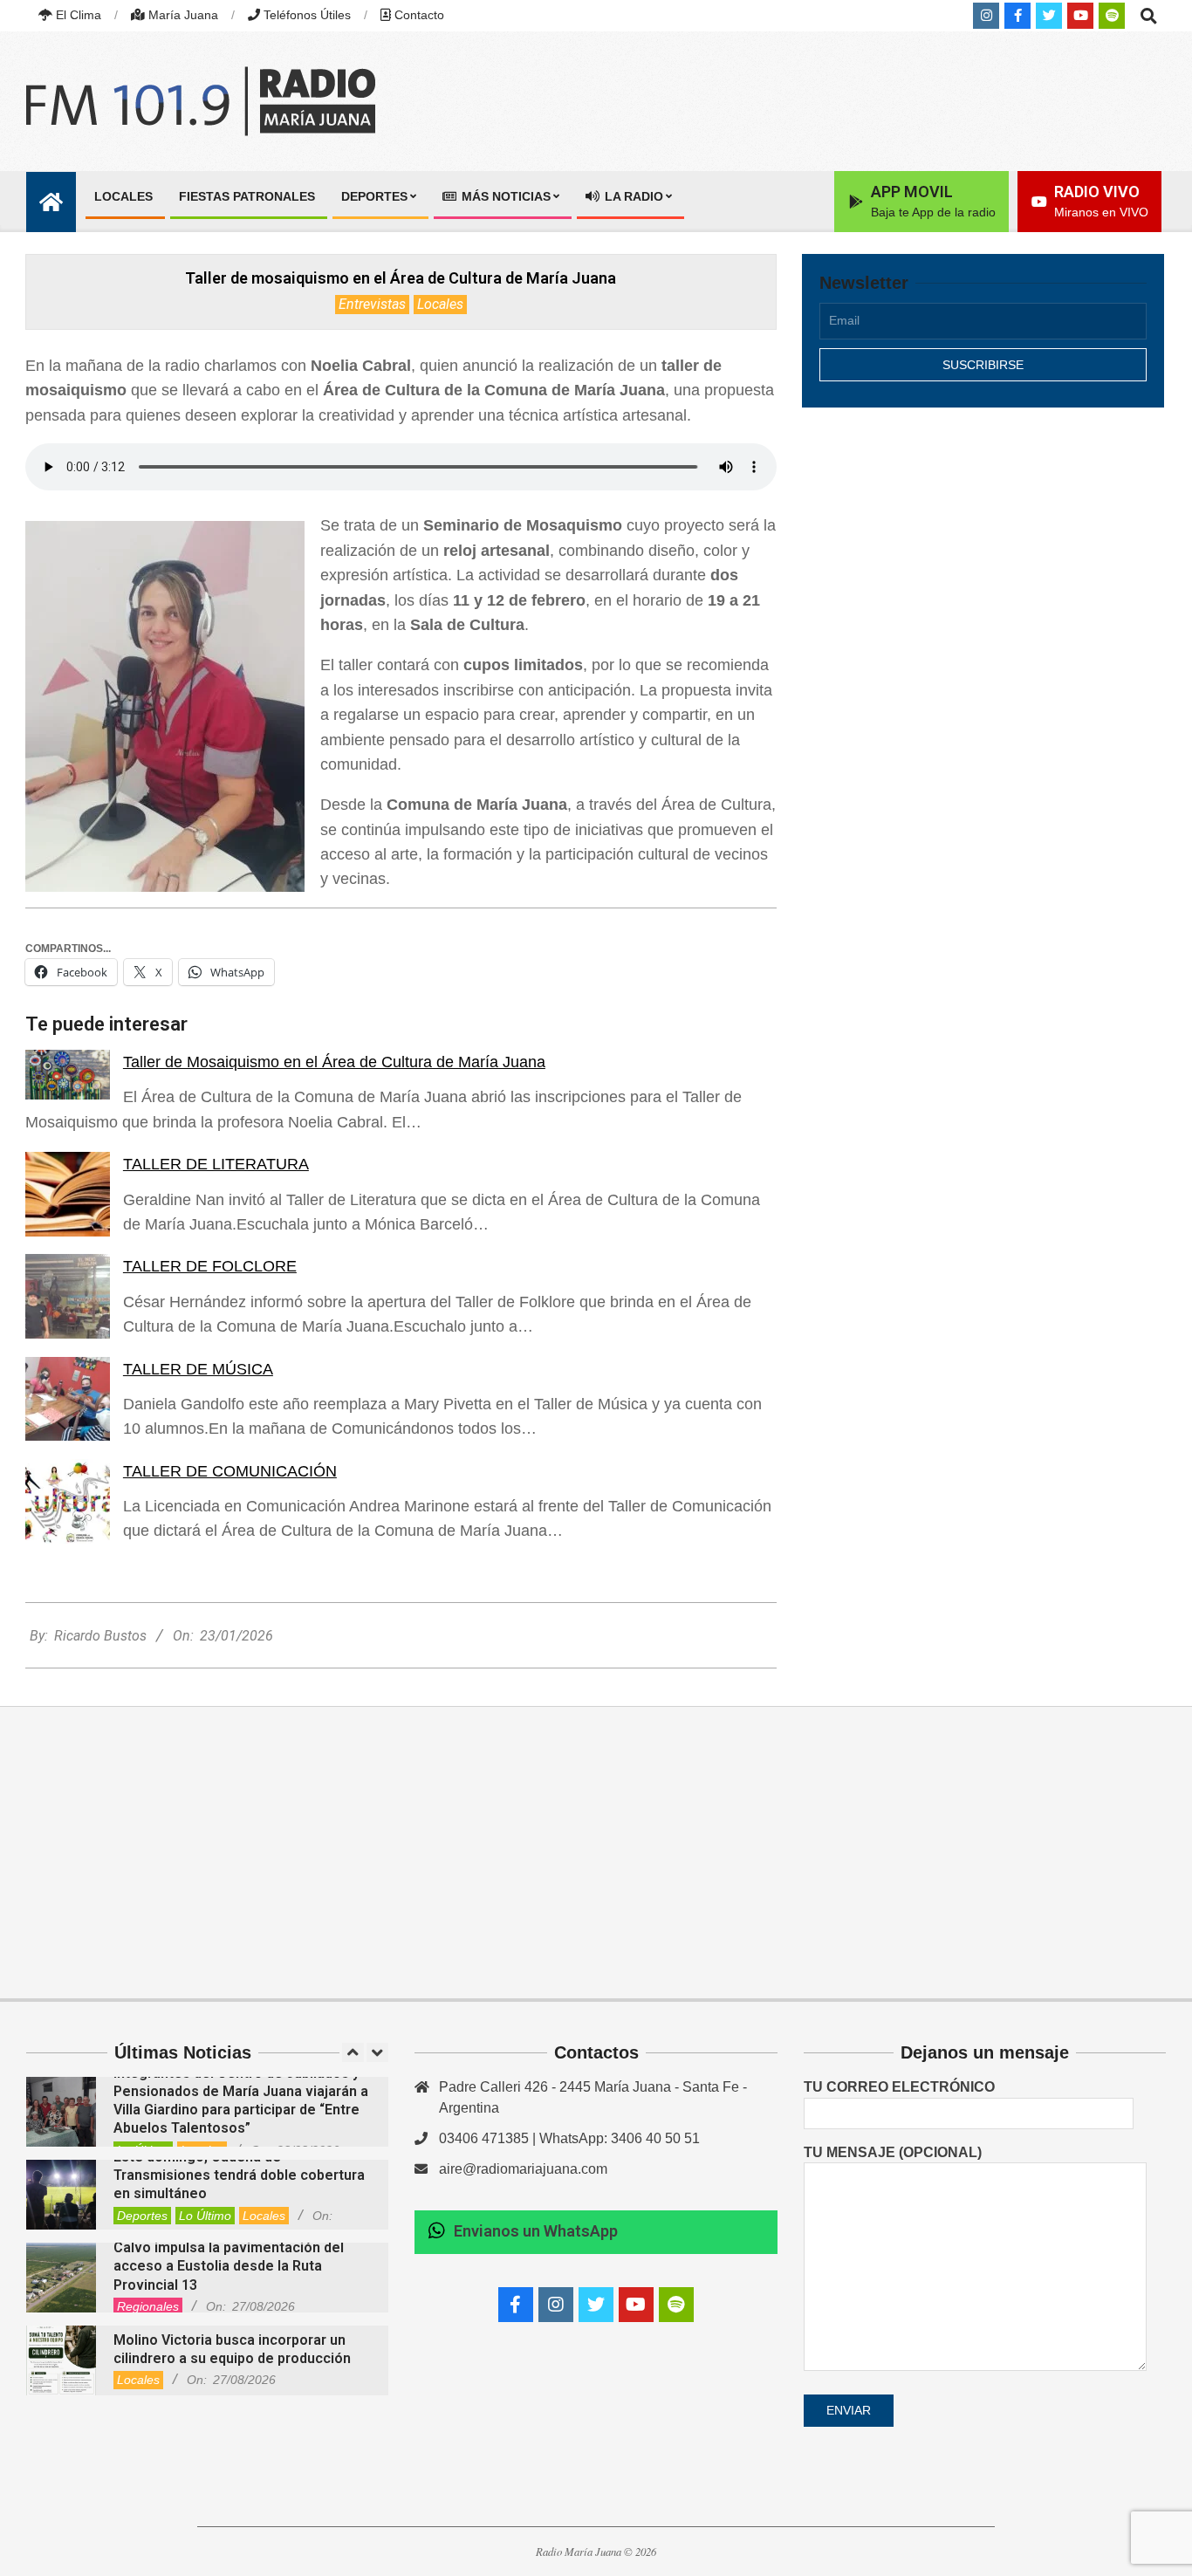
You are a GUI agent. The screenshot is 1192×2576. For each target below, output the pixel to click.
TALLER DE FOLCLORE (210, 1266)
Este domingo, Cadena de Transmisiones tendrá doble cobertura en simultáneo (239, 2175)
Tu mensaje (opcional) (893, 2152)
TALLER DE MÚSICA (198, 1369)
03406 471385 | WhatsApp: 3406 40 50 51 (569, 2138)
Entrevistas (372, 304)
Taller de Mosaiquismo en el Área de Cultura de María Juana (334, 1062)
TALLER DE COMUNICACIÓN (230, 1471)
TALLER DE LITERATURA (216, 1164)
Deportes (142, 2216)
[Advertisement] (983, 573)
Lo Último (205, 2216)
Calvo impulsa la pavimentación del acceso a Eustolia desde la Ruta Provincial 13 (229, 2266)
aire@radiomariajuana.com (523, 2169)
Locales (440, 304)
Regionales (148, 2306)
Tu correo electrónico (899, 2087)
